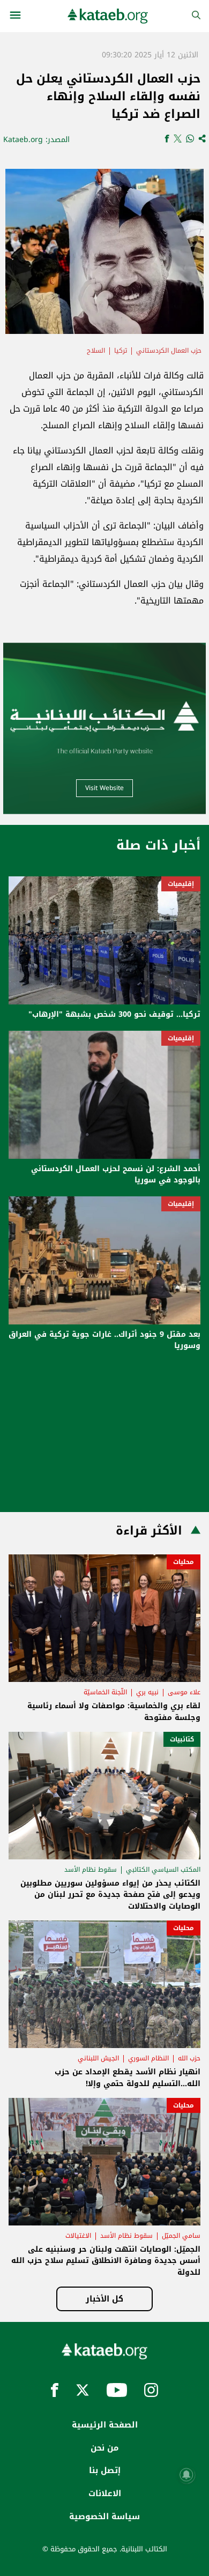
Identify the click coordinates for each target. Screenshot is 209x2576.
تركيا (121, 351)
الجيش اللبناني (98, 2058)
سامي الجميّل (181, 2236)
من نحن (104, 2448)
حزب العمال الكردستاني (169, 351)
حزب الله (189, 2058)
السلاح (96, 351)
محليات (184, 1562)
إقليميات (181, 884)
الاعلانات (105, 2493)
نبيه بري (147, 1692)
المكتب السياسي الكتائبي (163, 1870)
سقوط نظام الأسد (91, 1870)
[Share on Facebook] (167, 140)
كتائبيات (182, 1739)
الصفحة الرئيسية (105, 2425)
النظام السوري (148, 2058)
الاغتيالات (78, 2236)
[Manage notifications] (186, 2475)
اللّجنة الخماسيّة (105, 1692)
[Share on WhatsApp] (190, 140)
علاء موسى (184, 1692)
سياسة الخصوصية (104, 2517)
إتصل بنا (105, 2470)
